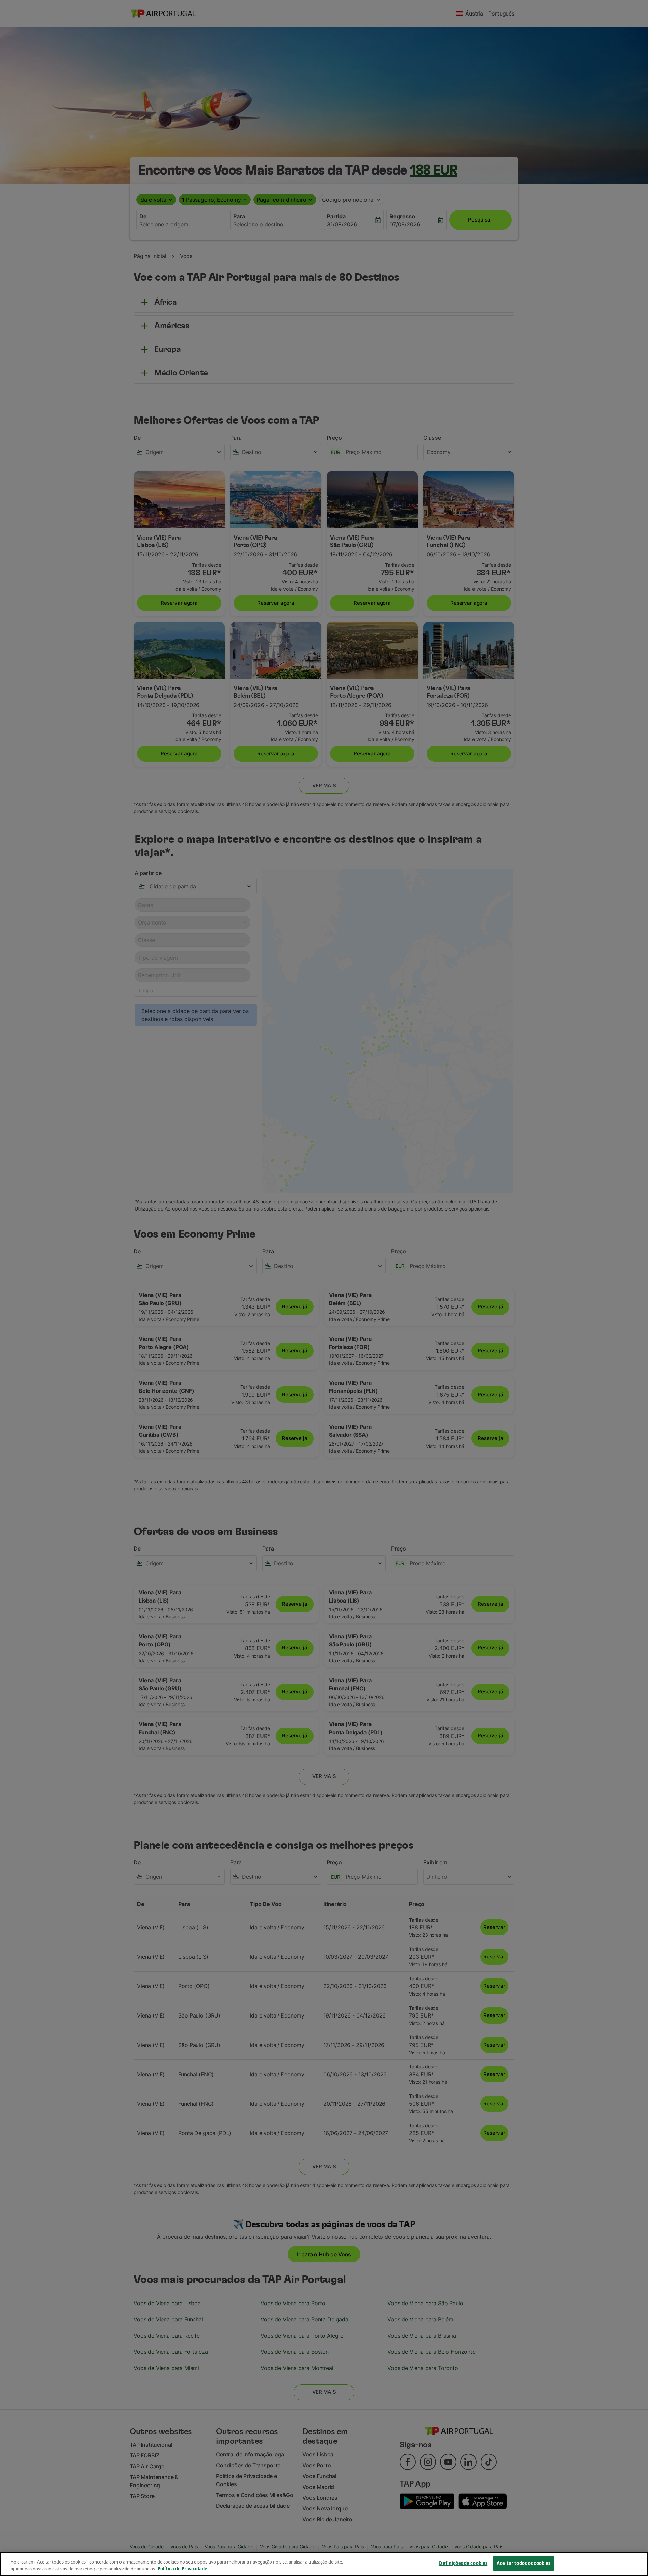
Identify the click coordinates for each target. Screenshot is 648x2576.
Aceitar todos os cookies (524, 2563)
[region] (324, 2564)
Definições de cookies (463, 2563)
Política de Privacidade (182, 2569)
